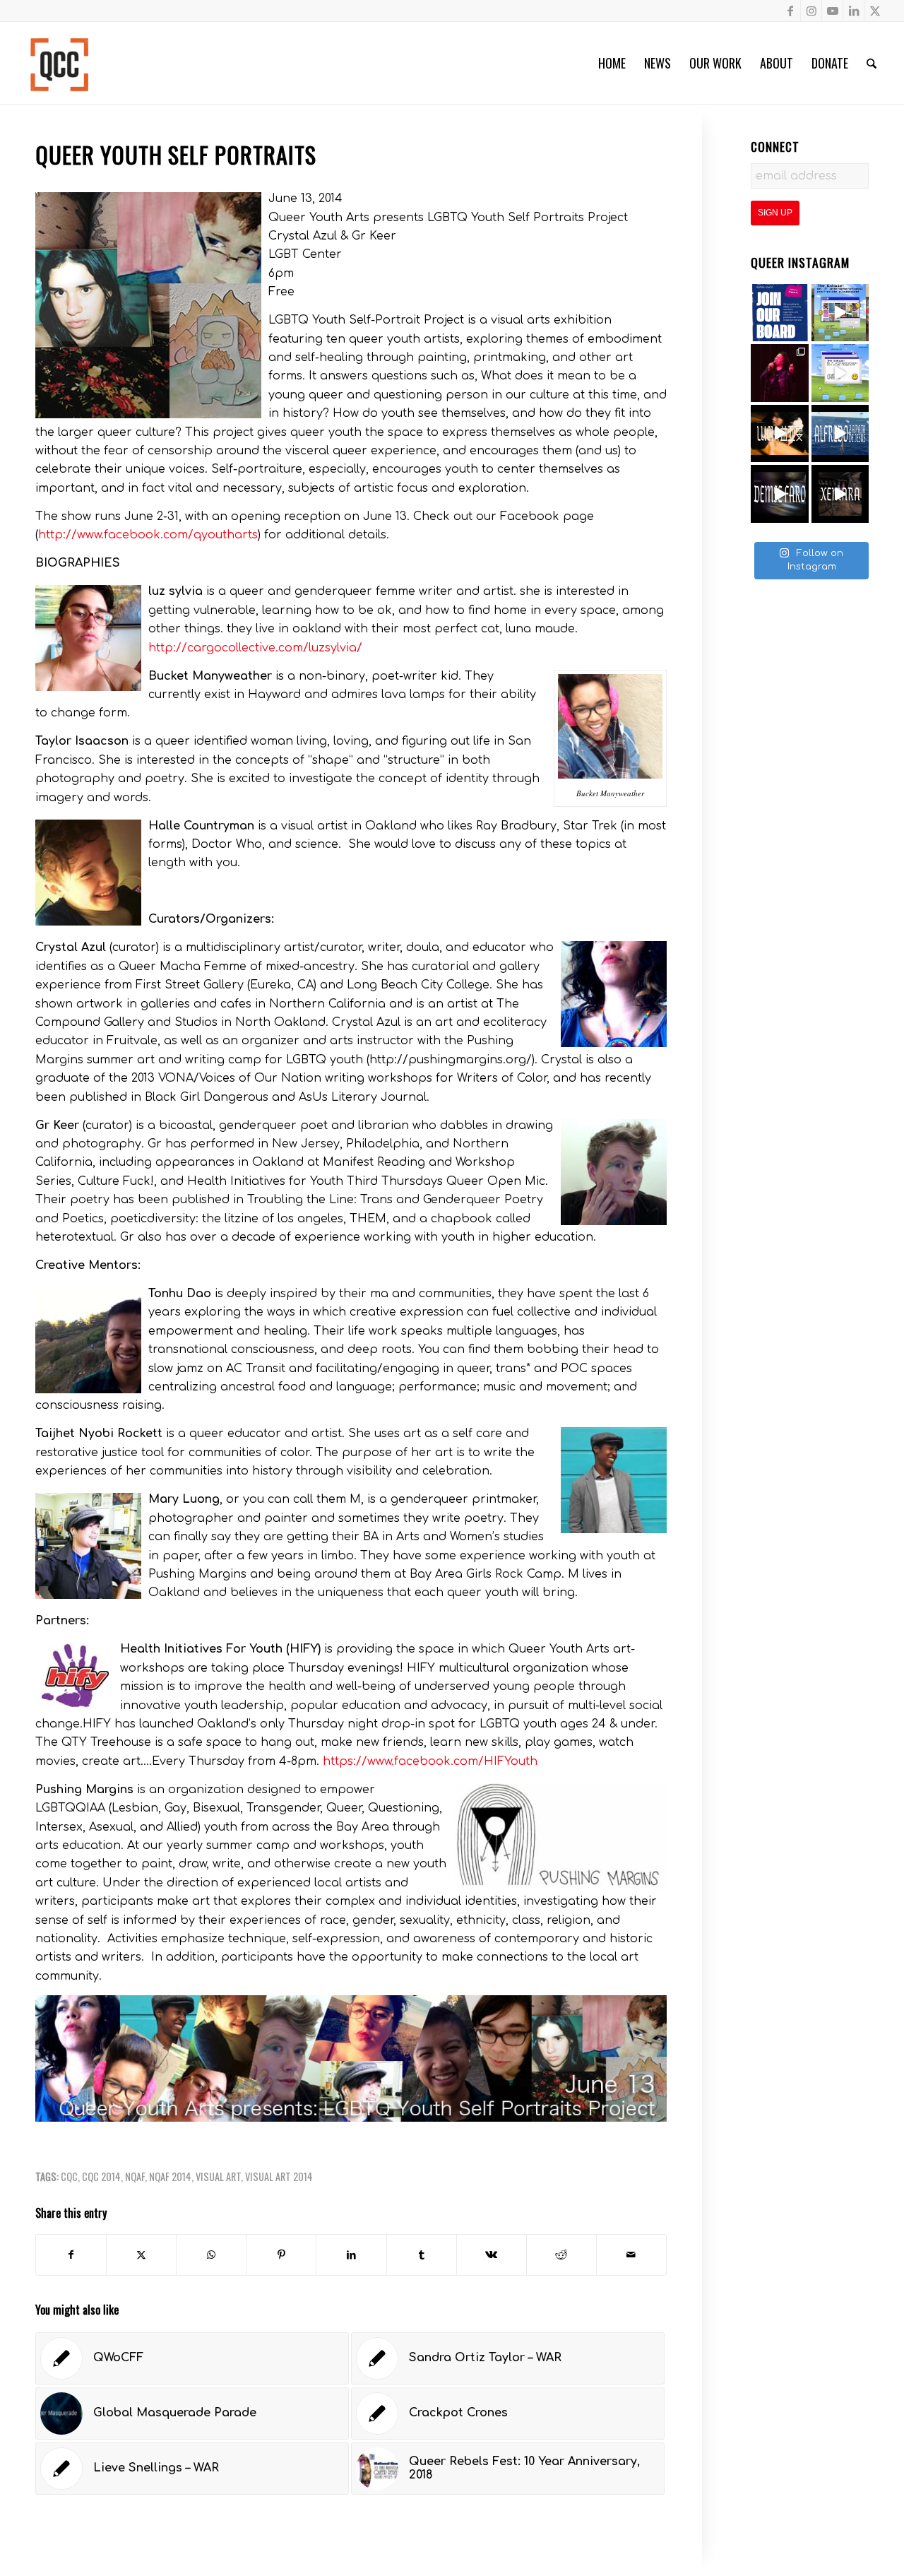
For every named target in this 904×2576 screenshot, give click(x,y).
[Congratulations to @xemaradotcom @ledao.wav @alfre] (780, 373)
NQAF (135, 2176)
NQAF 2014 (170, 2176)
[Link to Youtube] (832, 11)
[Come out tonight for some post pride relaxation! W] (840, 313)
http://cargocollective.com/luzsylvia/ (255, 648)
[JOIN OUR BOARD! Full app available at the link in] (780, 313)
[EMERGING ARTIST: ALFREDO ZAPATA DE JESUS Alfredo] (840, 434)
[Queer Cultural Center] (59, 63)
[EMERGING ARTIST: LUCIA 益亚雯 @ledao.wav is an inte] (780, 434)
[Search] (872, 63)
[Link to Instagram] (811, 11)
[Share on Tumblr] (422, 2255)
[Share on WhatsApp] (211, 2255)
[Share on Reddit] (561, 2255)
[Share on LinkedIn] (351, 2255)
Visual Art (218, 2176)
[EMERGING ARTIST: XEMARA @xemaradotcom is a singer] (840, 494)
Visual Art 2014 (279, 2176)
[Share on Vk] (492, 2255)
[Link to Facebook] (790, 11)
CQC (69, 2176)
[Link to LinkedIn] (854, 11)
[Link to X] (875, 11)
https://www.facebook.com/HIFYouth (430, 1761)
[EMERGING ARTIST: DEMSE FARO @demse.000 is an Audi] (780, 494)
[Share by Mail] (631, 2255)
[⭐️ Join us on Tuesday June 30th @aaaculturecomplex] (840, 373)
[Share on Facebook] (71, 2255)
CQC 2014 (101, 2176)
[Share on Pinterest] (281, 2255)
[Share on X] (141, 2255)
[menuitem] (612, 63)
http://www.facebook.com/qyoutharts (148, 535)
